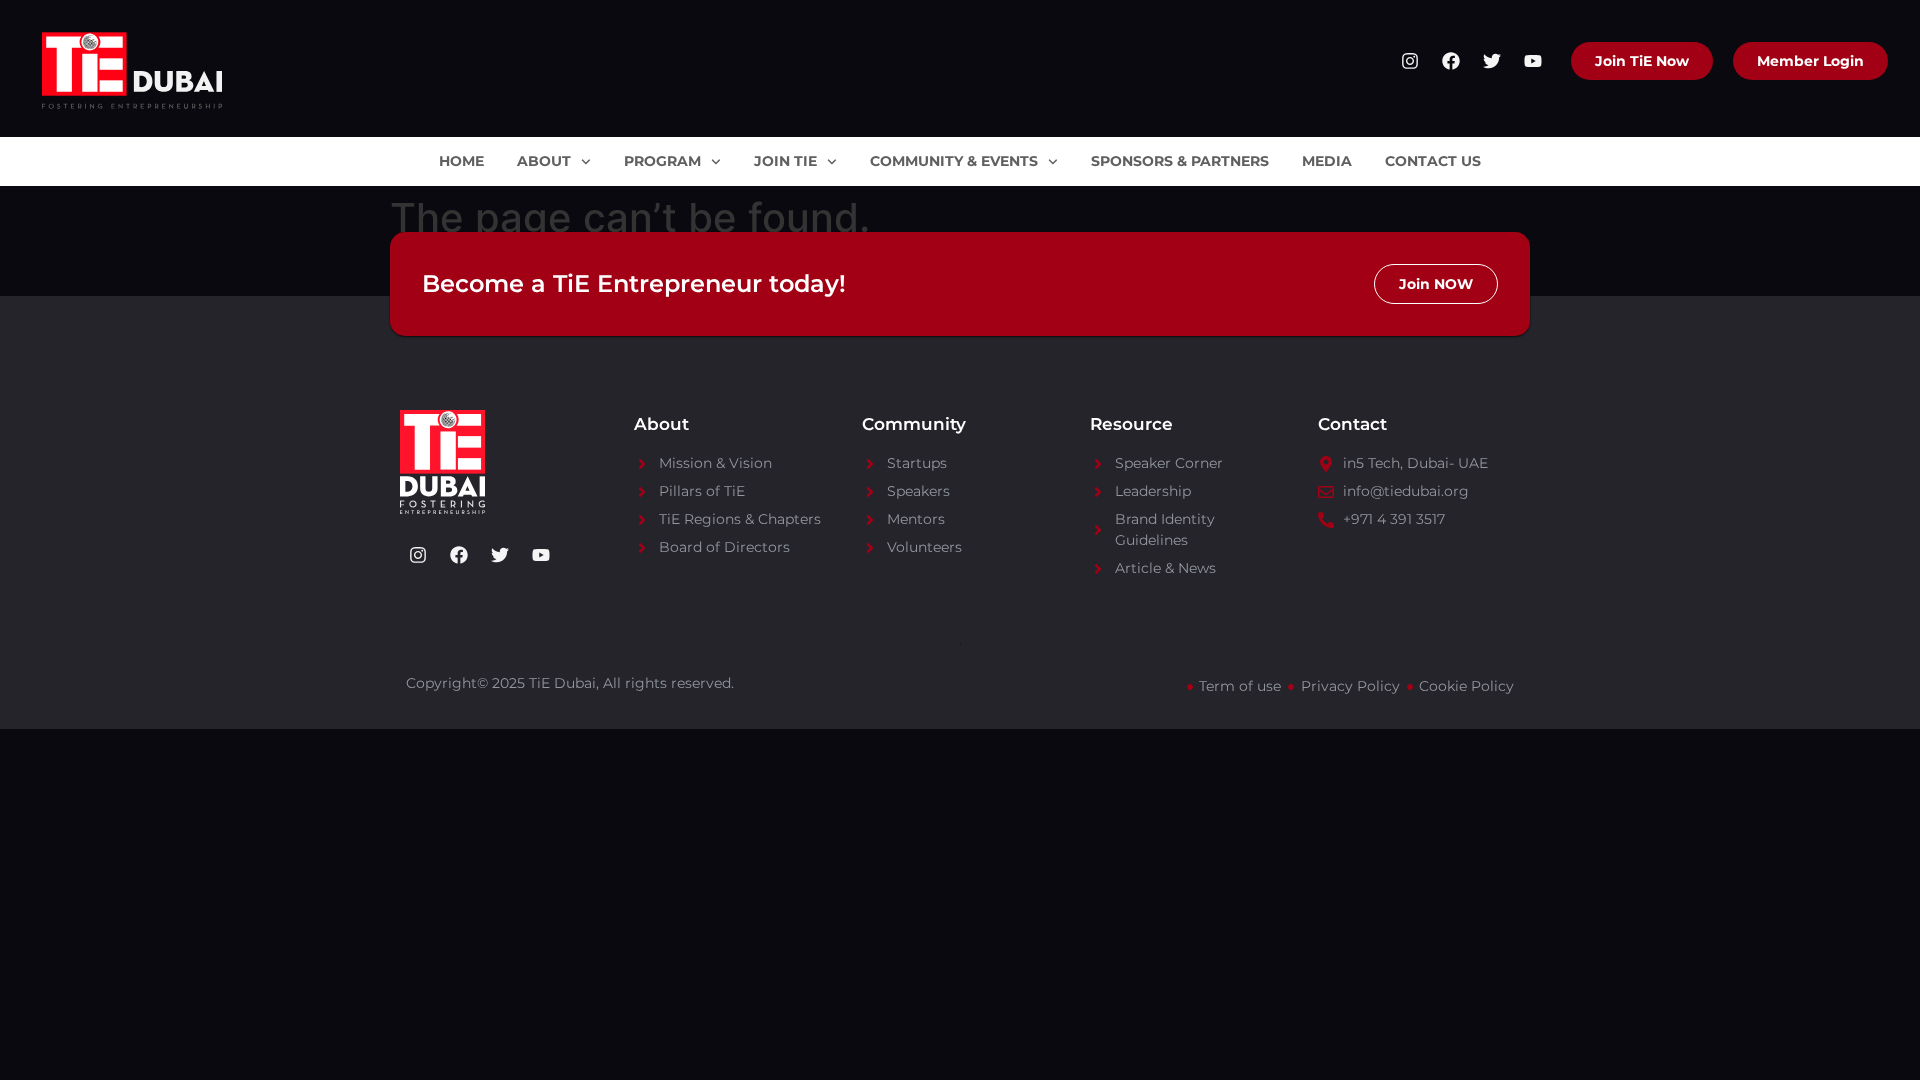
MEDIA (1327, 161)
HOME (461, 161)
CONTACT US (1433, 161)
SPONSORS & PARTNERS (1180, 161)
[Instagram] (1410, 61)
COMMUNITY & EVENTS (954, 161)
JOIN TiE (785, 161)
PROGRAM (662, 161)
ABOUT (544, 161)
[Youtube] (1533, 61)
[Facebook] (1451, 61)
